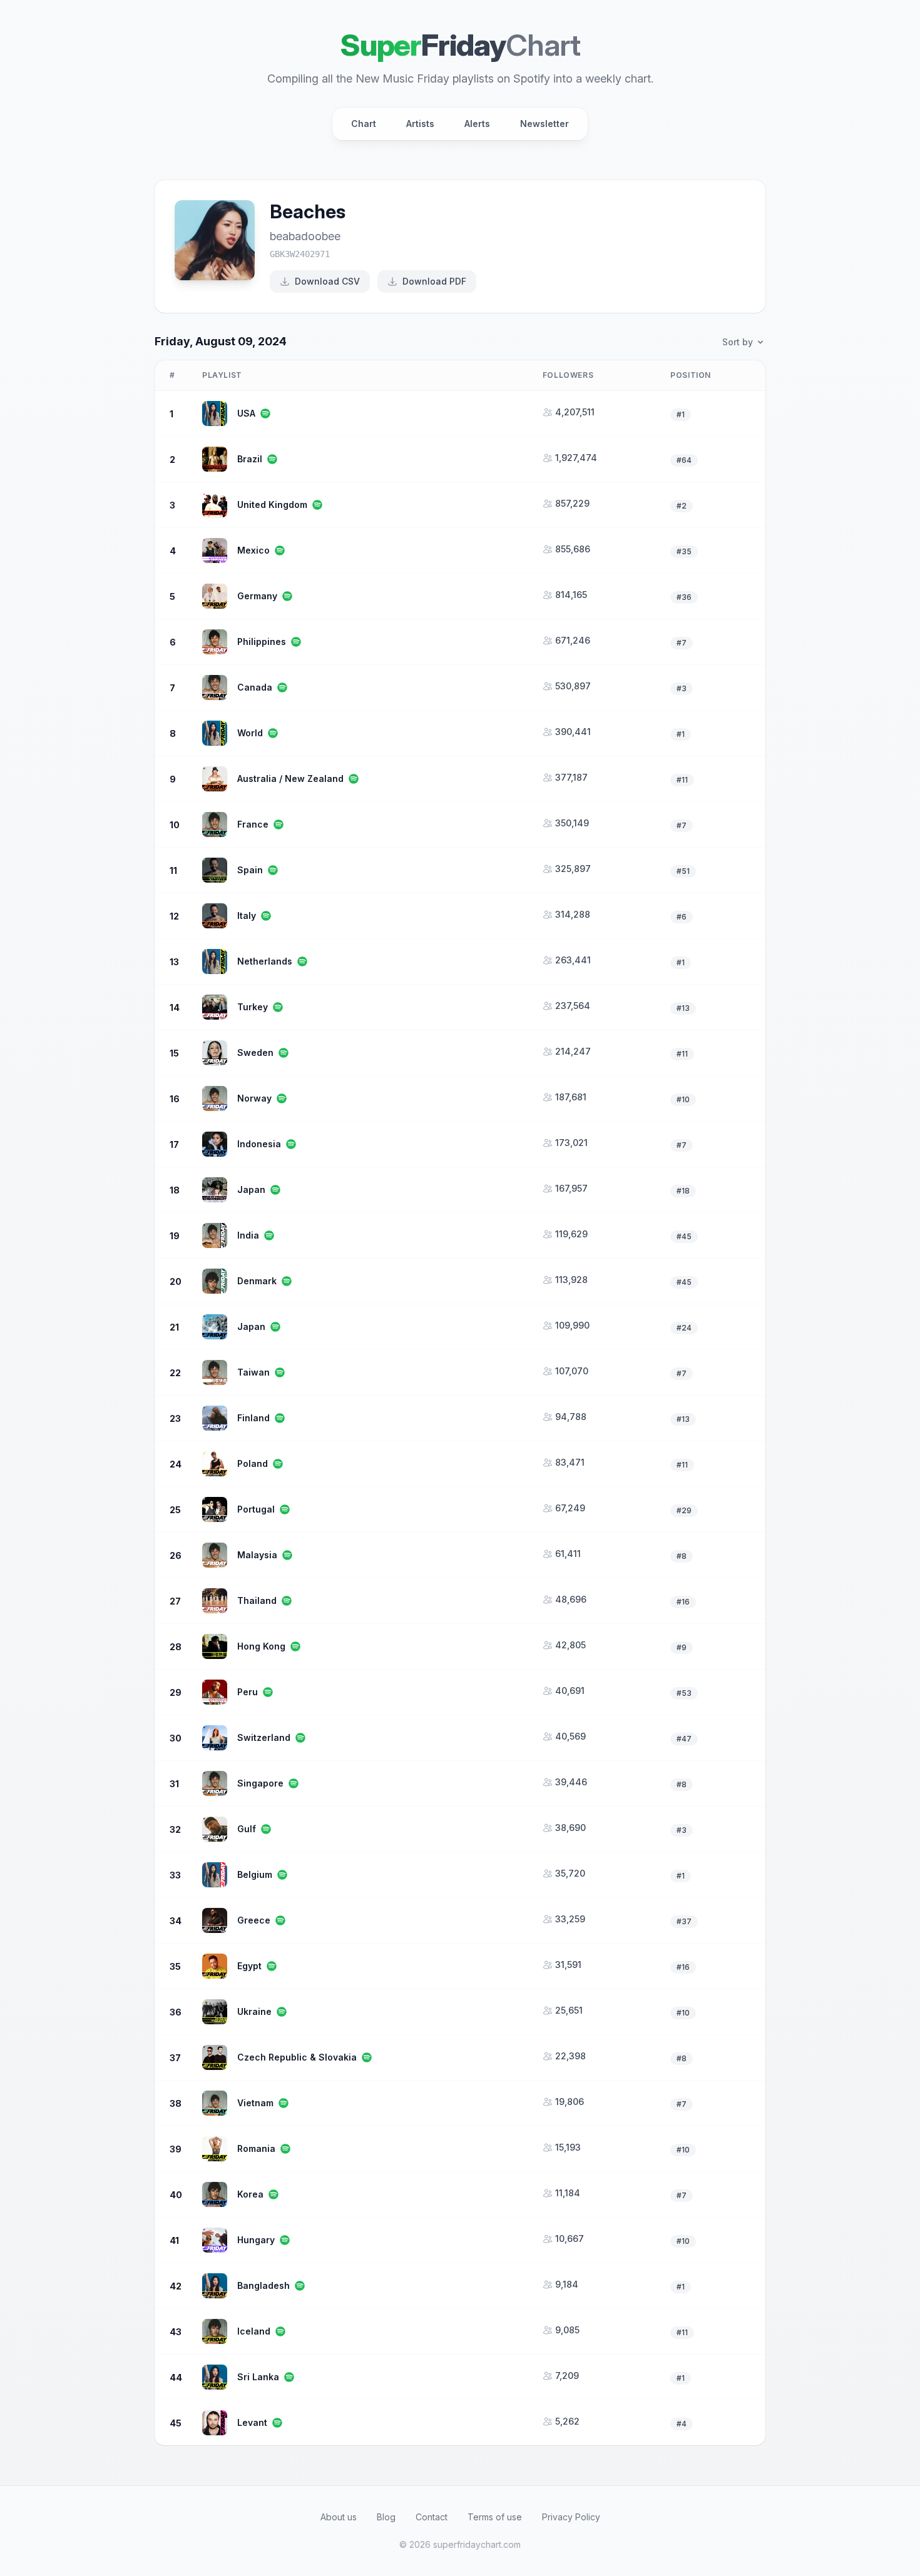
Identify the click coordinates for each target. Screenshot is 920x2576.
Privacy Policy (571, 2517)
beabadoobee (305, 236)
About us (339, 2517)
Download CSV (327, 281)
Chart (364, 124)
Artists (420, 124)
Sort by (738, 342)
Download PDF (434, 281)
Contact (432, 2517)
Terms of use (495, 2517)
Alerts (477, 124)
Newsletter (544, 124)
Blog (386, 2517)
